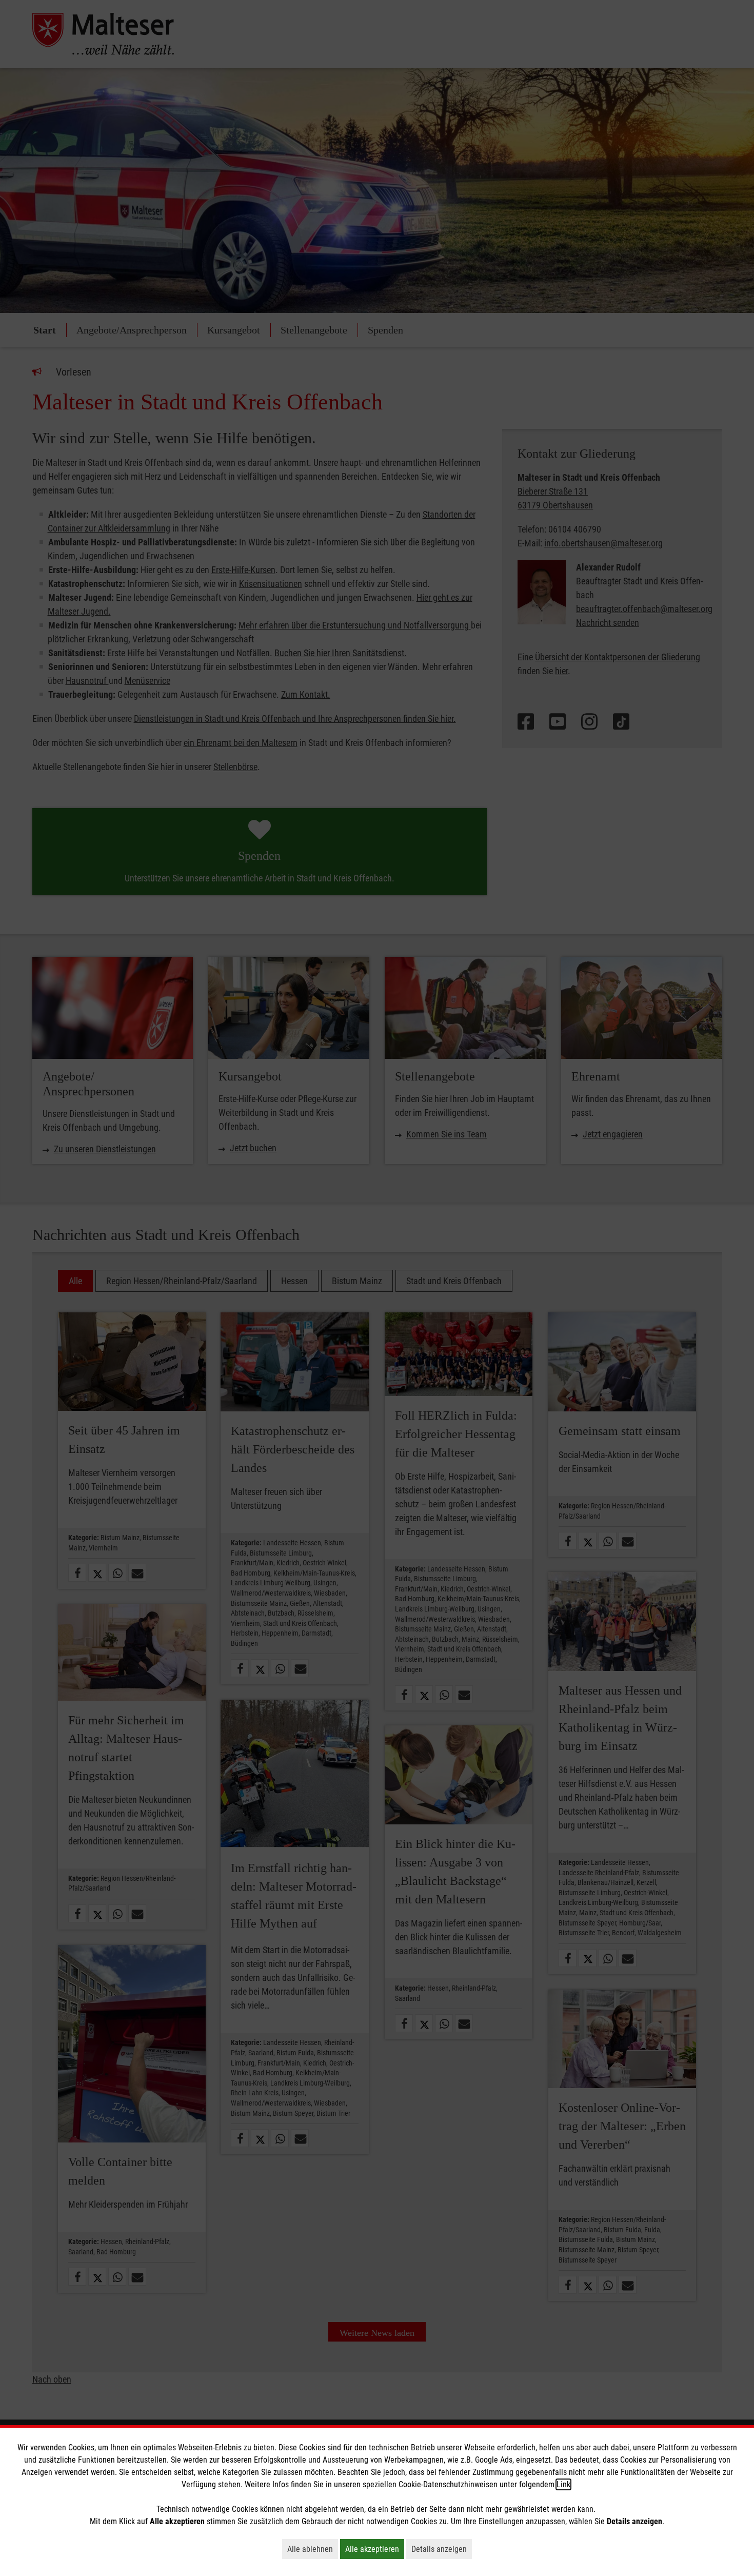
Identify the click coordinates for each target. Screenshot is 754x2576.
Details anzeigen (442, 2549)
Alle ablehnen (313, 2549)
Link (563, 2484)
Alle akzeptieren (375, 2549)
